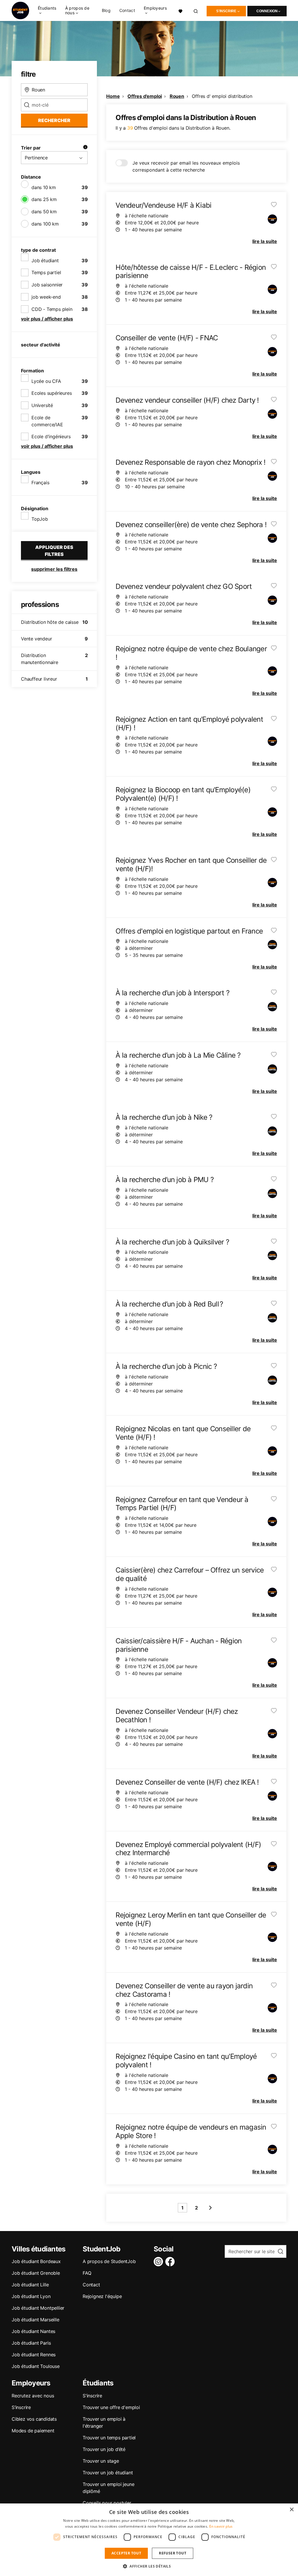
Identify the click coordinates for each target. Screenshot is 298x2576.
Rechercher (54, 120)
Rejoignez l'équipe (102, 2296)
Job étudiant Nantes (33, 2331)
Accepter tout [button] (126, 2553)
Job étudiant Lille (30, 2285)
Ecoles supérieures (52, 393)
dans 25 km (44, 199)
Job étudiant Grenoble (36, 2273)
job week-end (46, 297)
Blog (106, 10)
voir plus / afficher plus (47, 319)
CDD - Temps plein (52, 309)
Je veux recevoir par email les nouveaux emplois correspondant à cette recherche (186, 166)
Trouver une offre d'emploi (111, 2407)
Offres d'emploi (145, 96)
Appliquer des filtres (54, 551)
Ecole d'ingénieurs (51, 436)
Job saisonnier (47, 285)
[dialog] (149, 2540)
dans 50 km (44, 212)
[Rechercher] (196, 10)
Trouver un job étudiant (108, 2473)
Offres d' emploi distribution (222, 96)
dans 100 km (45, 224)
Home (113, 96)
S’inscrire (21, 2407)
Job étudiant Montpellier (38, 2308)
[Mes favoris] (180, 10)
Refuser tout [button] (173, 2553)
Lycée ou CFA (46, 381)
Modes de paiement (33, 2431)
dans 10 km (44, 187)
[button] (149, 2566)
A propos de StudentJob (109, 2261)
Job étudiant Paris (31, 2343)
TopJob (40, 519)
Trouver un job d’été (104, 2449)
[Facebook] (171, 2262)
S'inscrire (226, 11)
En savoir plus (221, 2526)
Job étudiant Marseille (36, 2320)
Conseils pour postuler (107, 2503)
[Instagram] (159, 2262)
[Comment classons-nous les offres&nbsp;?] (85, 148)
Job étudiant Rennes (34, 2355)
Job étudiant (45, 260)
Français (40, 483)
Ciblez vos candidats (34, 2419)
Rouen (177, 96)
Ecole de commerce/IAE (47, 421)
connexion (267, 11)
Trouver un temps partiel (109, 2438)
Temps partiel (46, 272)
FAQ (87, 2273)
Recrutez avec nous (33, 2396)
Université (42, 405)
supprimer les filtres (54, 569)
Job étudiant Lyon (31, 2296)
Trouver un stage (101, 2461)
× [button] (291, 2510)
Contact (127, 10)
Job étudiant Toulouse (36, 2366)
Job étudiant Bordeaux (36, 2261)
